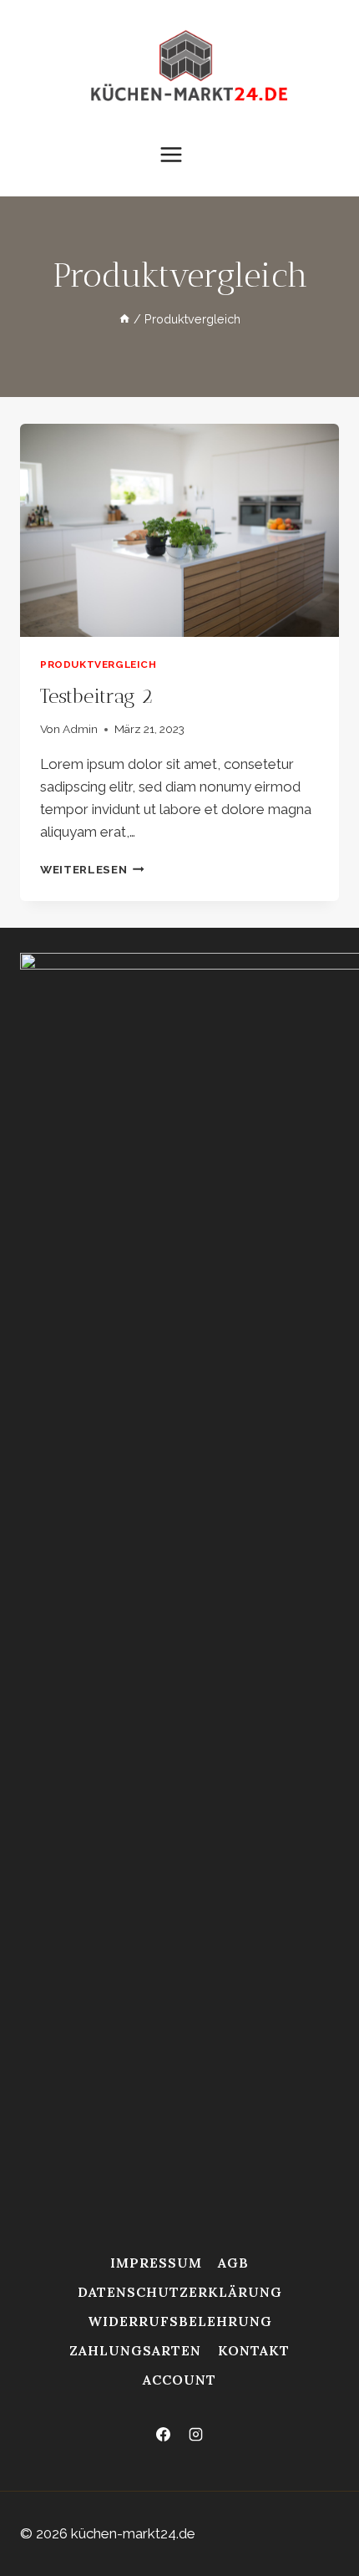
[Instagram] (196, 2435)
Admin (80, 729)
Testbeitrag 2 (96, 696)
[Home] (124, 319)
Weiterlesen (92, 869)
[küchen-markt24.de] (191, 69)
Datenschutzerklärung (180, 2292)
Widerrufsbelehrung (180, 2321)
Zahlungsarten (135, 2350)
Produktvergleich (99, 664)
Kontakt (254, 2350)
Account (179, 2380)
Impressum (156, 2263)
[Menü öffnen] (179, 154)
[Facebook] (163, 2435)
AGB (233, 2263)
